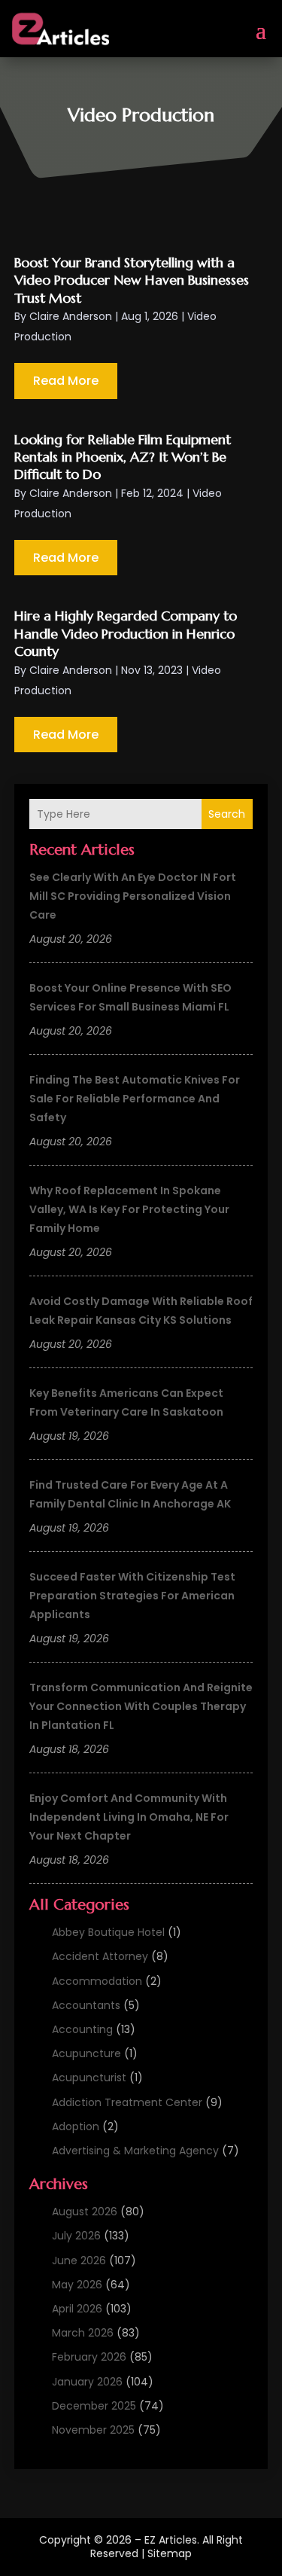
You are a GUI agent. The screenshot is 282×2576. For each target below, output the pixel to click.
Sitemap (170, 2553)
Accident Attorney (100, 1956)
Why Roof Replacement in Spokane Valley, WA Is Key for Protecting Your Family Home (129, 1209)
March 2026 (83, 2333)
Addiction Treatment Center (127, 2102)
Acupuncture (86, 2053)
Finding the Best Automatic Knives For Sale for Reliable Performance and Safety (135, 1099)
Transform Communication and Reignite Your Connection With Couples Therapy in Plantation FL (141, 1706)
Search (227, 814)
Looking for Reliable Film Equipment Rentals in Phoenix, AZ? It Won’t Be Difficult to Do (123, 457)
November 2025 (93, 2430)
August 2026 (85, 2212)
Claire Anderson (71, 316)
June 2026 (79, 2260)
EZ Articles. (172, 2540)
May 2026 (77, 2285)
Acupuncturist (89, 2078)
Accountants (86, 2005)
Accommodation (97, 1981)
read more (66, 381)
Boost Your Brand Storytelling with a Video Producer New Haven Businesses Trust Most (132, 280)
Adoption (76, 2126)
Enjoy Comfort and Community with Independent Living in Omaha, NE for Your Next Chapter (129, 1817)
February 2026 (89, 2357)
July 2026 (76, 2236)
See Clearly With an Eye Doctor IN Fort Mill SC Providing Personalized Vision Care (133, 896)
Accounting (82, 2029)
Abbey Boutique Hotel (108, 1932)
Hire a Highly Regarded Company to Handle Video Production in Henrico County (126, 633)
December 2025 (94, 2406)
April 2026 (77, 2309)
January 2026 (87, 2382)
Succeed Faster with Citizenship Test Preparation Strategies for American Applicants (132, 1596)
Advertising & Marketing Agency (135, 2151)
